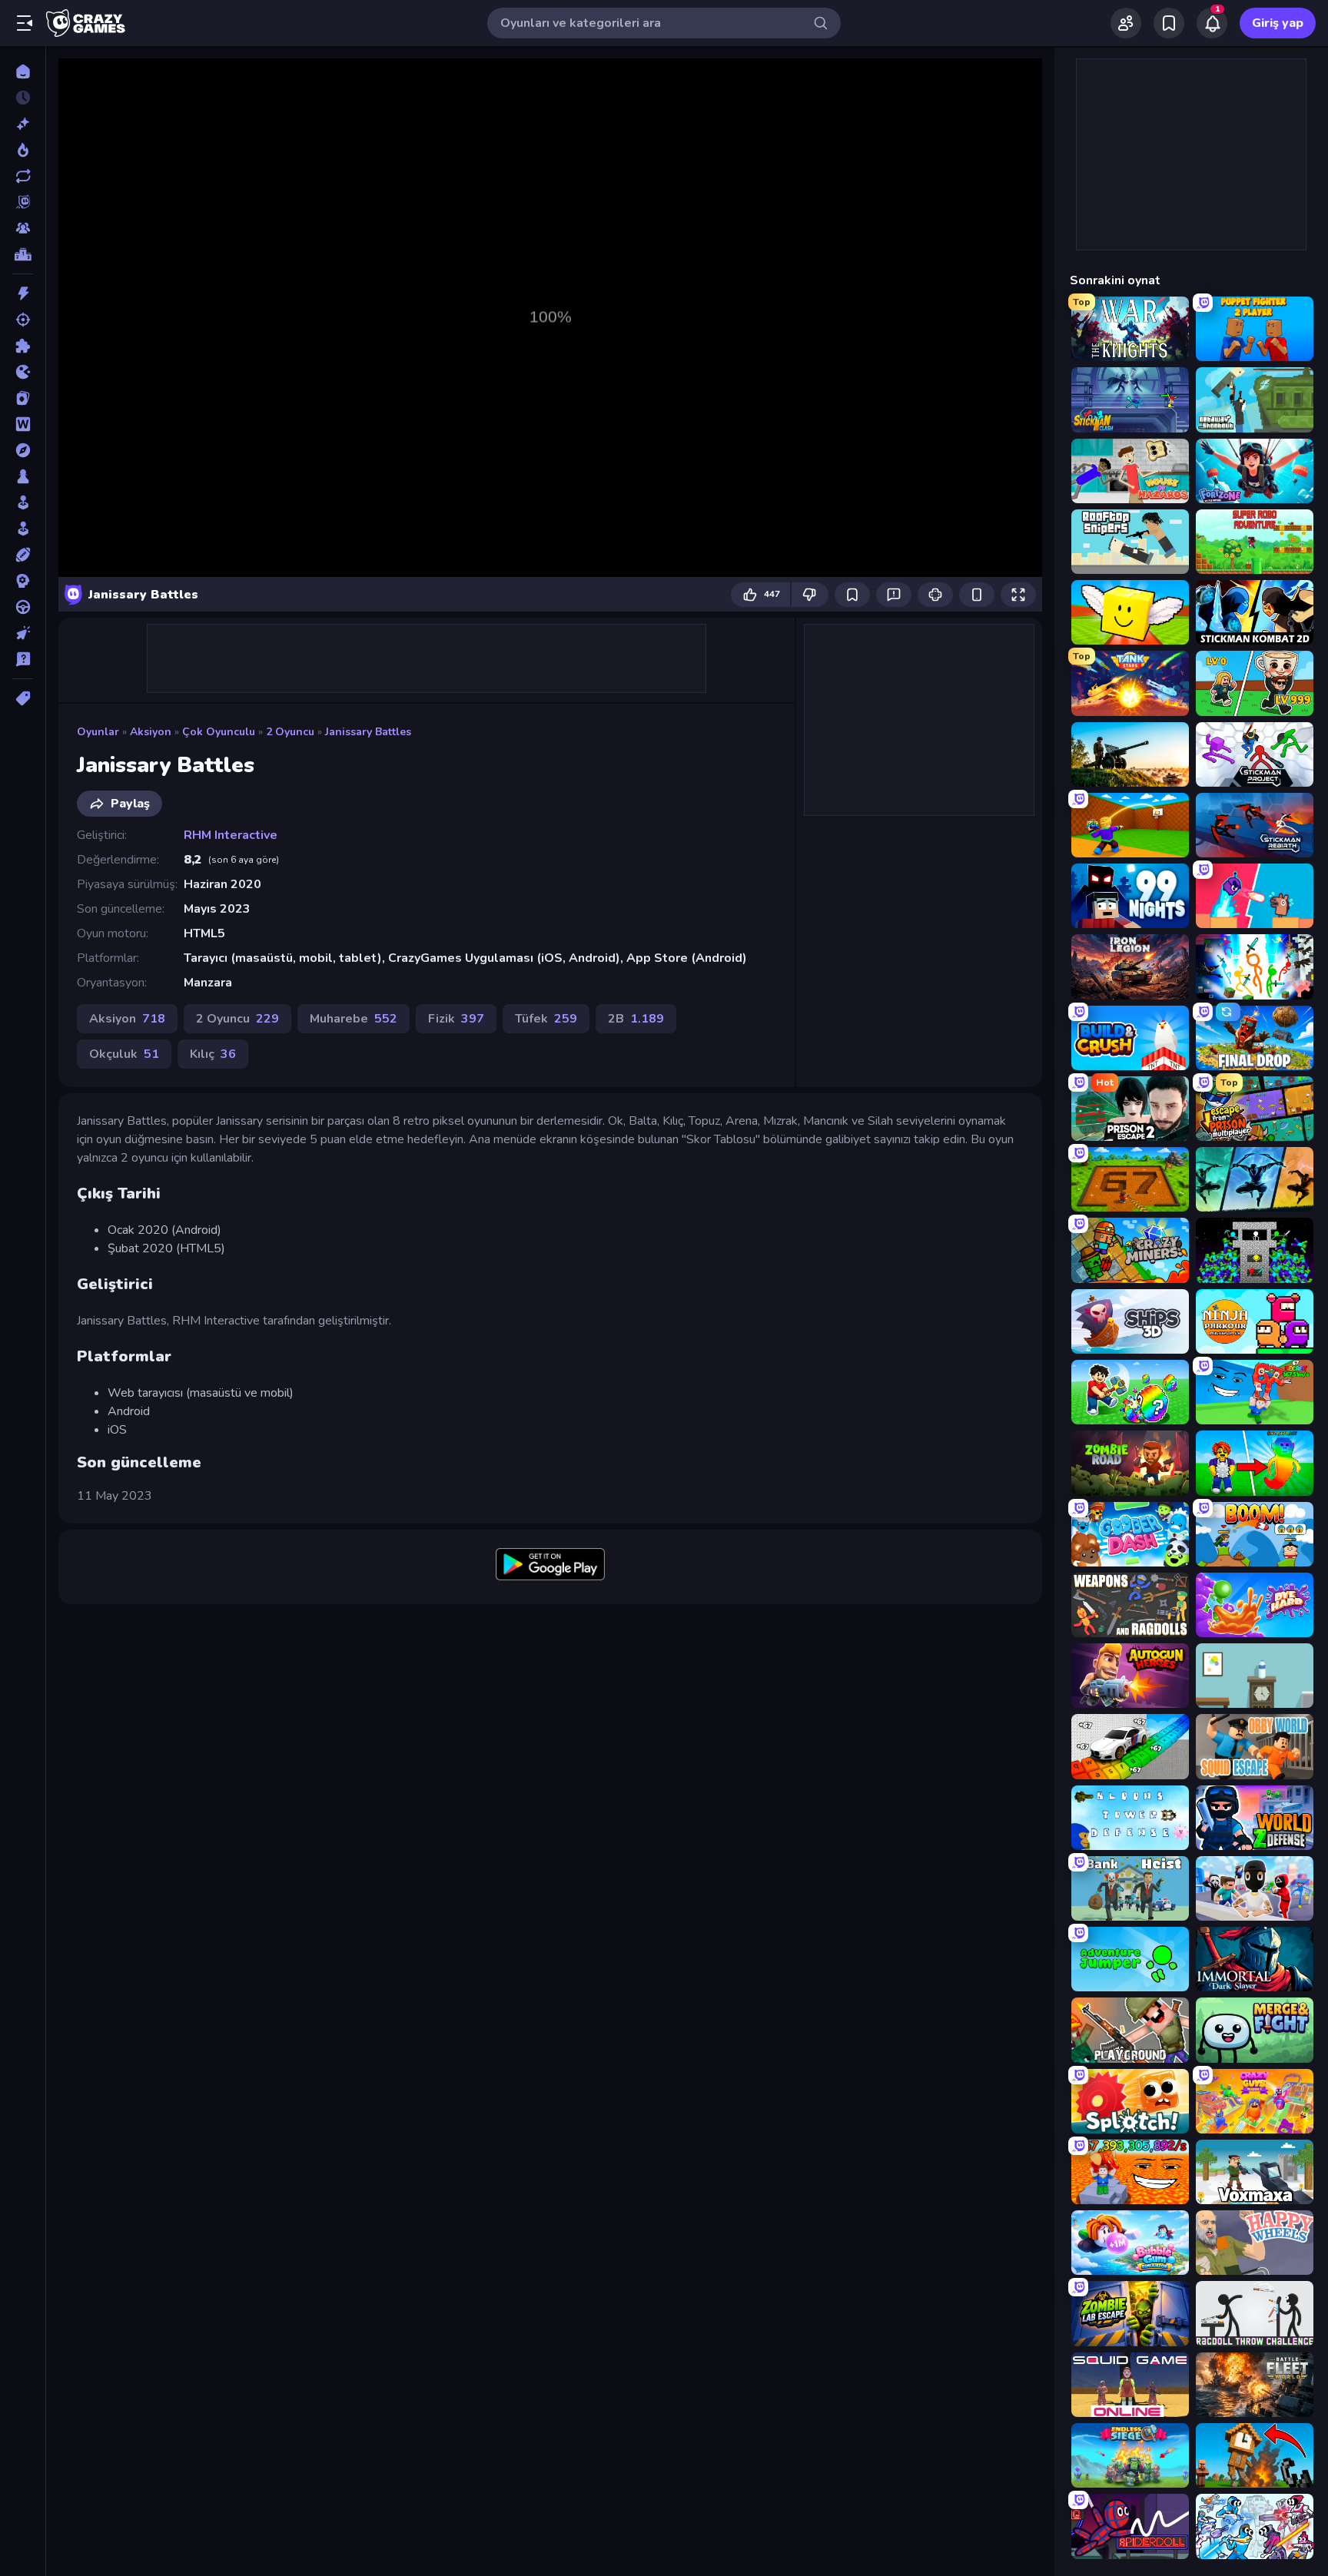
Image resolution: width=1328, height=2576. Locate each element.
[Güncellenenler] (23, 176)
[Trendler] (23, 150)
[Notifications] (1212, 23)
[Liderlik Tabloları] (23, 254)
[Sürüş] (23, 607)
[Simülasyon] (23, 529)
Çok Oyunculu (219, 732)
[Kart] (23, 398)
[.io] (23, 372)
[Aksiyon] (23, 293)
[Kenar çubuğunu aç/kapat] (25, 23)
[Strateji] (23, 581)
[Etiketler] (23, 698)
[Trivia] (23, 659)
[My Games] (1169, 23)
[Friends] (1126, 23)
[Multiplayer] (23, 228)
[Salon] (23, 502)
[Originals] (23, 202)
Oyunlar (98, 732)
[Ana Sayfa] (23, 71)
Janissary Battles (368, 732)
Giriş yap (1278, 23)
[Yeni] (23, 124)
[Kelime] (23, 424)
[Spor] (23, 555)
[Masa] (23, 476)
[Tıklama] (23, 633)
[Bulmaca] (23, 346)
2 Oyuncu (290, 732)
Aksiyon (151, 732)
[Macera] (23, 450)
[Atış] (23, 320)
